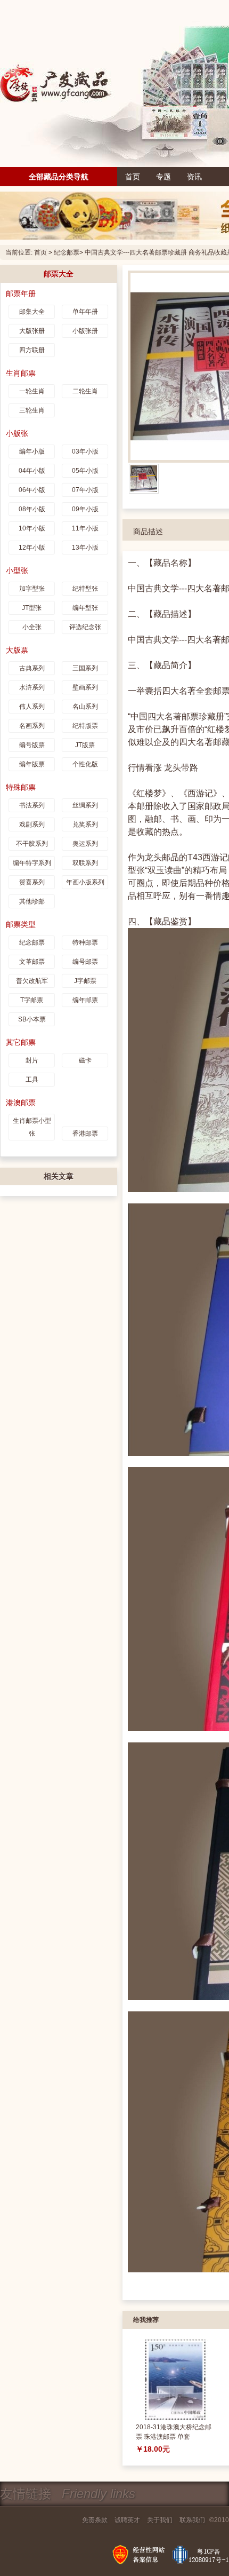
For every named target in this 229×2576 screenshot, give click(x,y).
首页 (133, 177)
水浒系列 (32, 687)
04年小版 (32, 471)
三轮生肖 (32, 410)
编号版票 (32, 745)
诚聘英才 (127, 2520)
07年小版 (85, 490)
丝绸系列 (85, 805)
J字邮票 (85, 981)
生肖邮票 (21, 373)
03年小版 (85, 451)
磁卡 (85, 1060)
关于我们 (160, 2520)
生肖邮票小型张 (32, 1127)
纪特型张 (85, 589)
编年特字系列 (32, 863)
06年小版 (32, 490)
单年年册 (85, 312)
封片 (32, 1060)
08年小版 (32, 509)
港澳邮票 (21, 1103)
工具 (32, 1080)
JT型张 (32, 608)
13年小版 (85, 548)
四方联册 (32, 350)
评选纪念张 (85, 627)
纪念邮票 (67, 252)
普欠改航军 (32, 981)
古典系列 (32, 668)
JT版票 (85, 745)
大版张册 (32, 331)
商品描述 (148, 532)
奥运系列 (85, 844)
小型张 (17, 570)
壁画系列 (85, 687)
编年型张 (85, 608)
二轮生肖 (85, 391)
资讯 (194, 177)
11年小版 (85, 528)
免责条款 (95, 2520)
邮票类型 (21, 924)
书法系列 (32, 805)
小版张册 (85, 331)
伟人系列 (32, 707)
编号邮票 (85, 962)
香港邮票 (85, 1134)
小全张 (32, 627)
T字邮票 (32, 1000)
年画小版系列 (85, 882)
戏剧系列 (32, 825)
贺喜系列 (32, 882)
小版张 (17, 433)
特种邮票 (85, 942)
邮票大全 (59, 274)
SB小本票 (32, 1019)
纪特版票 (85, 726)
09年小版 (85, 509)
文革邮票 (32, 962)
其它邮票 (21, 1042)
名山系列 (85, 707)
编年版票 (32, 764)
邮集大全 (32, 312)
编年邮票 (85, 1000)
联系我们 (192, 2520)
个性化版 (85, 764)
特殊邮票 (21, 787)
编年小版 (32, 451)
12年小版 (32, 548)
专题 (163, 177)
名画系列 (32, 726)
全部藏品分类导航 (59, 177)
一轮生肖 (32, 391)
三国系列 (85, 668)
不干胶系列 (32, 844)
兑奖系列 (85, 825)
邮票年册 (21, 294)
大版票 (17, 650)
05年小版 (85, 471)
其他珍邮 (32, 901)
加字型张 (32, 589)
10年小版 (32, 528)
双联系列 (85, 863)
